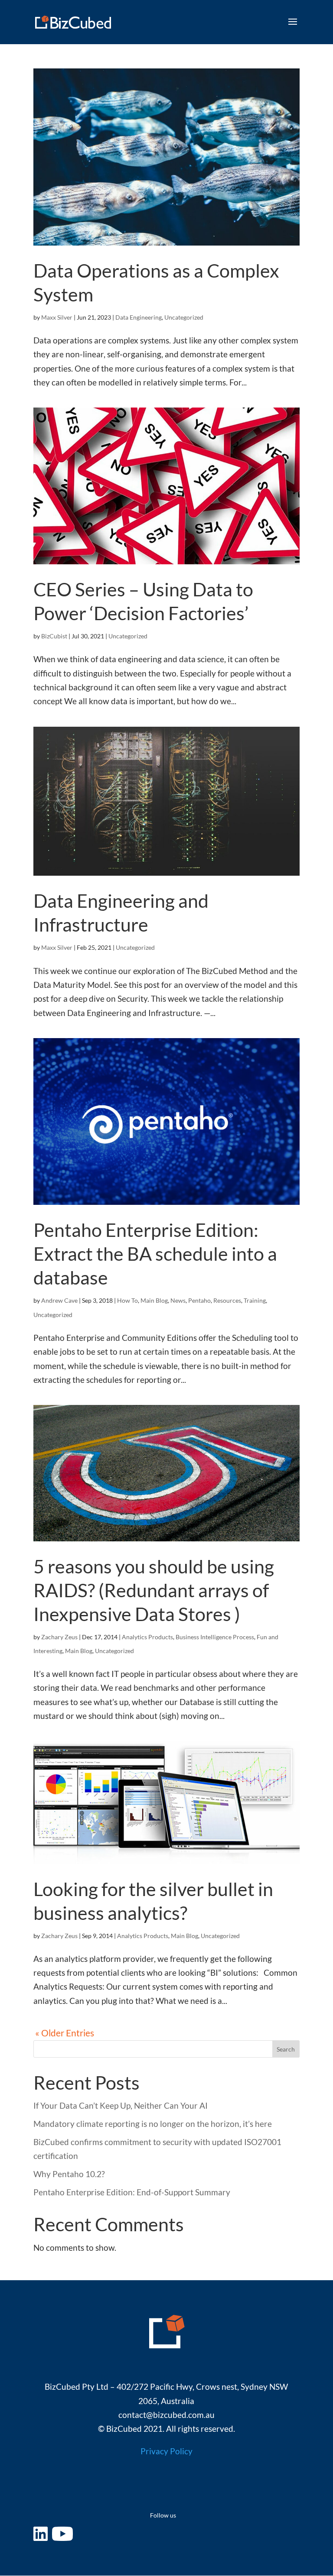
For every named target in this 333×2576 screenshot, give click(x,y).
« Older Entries (65, 2033)
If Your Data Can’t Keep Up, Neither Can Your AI (121, 2105)
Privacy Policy (166, 2451)
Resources (227, 1300)
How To (127, 1300)
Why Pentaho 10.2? (69, 2174)
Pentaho (199, 1300)
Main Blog (154, 1300)
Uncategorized (184, 317)
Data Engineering (139, 317)
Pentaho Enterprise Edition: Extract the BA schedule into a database (155, 1254)
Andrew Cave (59, 1300)
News (178, 1300)
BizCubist (54, 636)
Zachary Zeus (59, 1637)
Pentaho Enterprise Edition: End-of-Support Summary (132, 2192)
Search (286, 2049)
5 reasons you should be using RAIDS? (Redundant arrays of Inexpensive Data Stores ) (154, 1590)
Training (255, 1300)
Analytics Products (147, 1637)
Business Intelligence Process (215, 1637)
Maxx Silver (57, 317)
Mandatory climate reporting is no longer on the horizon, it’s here (153, 2124)
